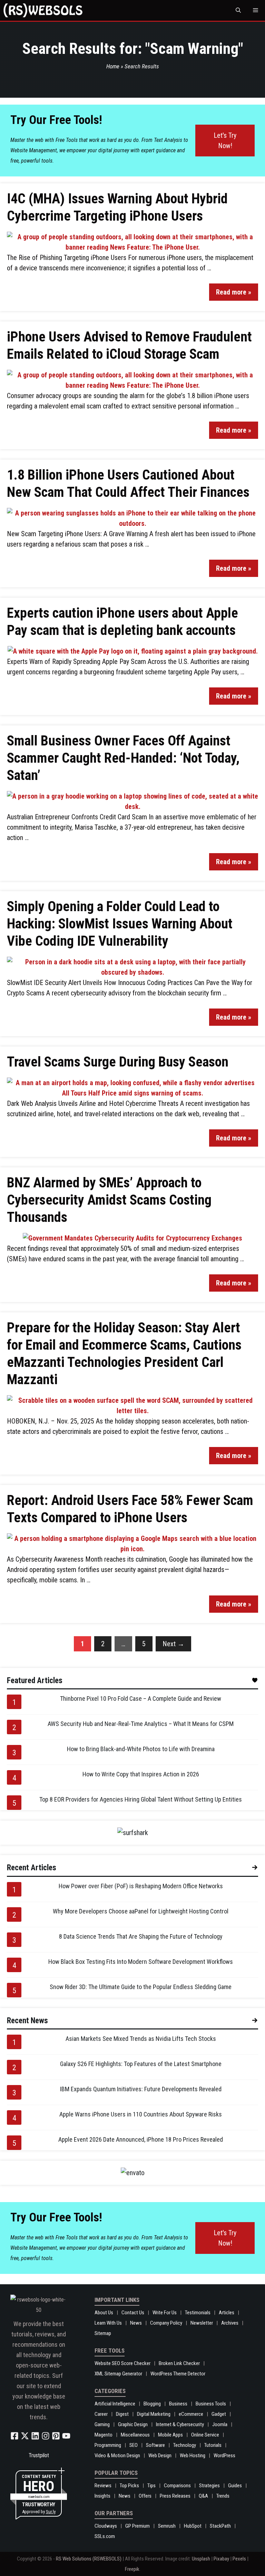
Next (173, 1644)
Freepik (132, 2569)
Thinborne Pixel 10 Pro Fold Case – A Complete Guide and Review (141, 1699)
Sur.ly (51, 2512)
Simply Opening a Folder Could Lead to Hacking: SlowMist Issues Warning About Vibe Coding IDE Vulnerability (120, 924)
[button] (238, 10)
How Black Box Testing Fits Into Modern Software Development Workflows (141, 1962)
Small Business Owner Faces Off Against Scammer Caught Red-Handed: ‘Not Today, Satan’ (123, 758)
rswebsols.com (39, 2497)
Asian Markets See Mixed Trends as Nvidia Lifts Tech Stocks (141, 2039)
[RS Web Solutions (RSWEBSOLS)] (43, 10)
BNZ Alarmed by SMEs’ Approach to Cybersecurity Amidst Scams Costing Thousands (109, 1200)
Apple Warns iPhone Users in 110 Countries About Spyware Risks (141, 2114)
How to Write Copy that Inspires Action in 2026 (141, 1774)
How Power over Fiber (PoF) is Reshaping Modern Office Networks (141, 1886)
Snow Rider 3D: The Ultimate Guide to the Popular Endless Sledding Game (141, 1987)
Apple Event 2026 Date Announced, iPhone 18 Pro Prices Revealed (141, 2139)
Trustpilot (39, 2455)
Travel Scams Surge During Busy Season (118, 1062)
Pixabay (221, 2559)
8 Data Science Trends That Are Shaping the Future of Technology (141, 1936)
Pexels (239, 2559)
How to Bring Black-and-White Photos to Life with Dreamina (141, 1749)
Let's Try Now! (225, 141)
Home (113, 66)
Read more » (234, 292)
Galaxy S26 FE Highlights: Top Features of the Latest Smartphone (141, 2064)
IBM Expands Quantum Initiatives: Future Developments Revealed (141, 2089)
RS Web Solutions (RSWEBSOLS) (89, 2559)
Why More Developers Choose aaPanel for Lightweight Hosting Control (141, 1911)
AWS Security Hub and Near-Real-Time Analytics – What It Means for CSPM (141, 1724)
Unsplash (201, 2559)
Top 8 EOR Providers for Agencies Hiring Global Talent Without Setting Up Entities (141, 1799)
